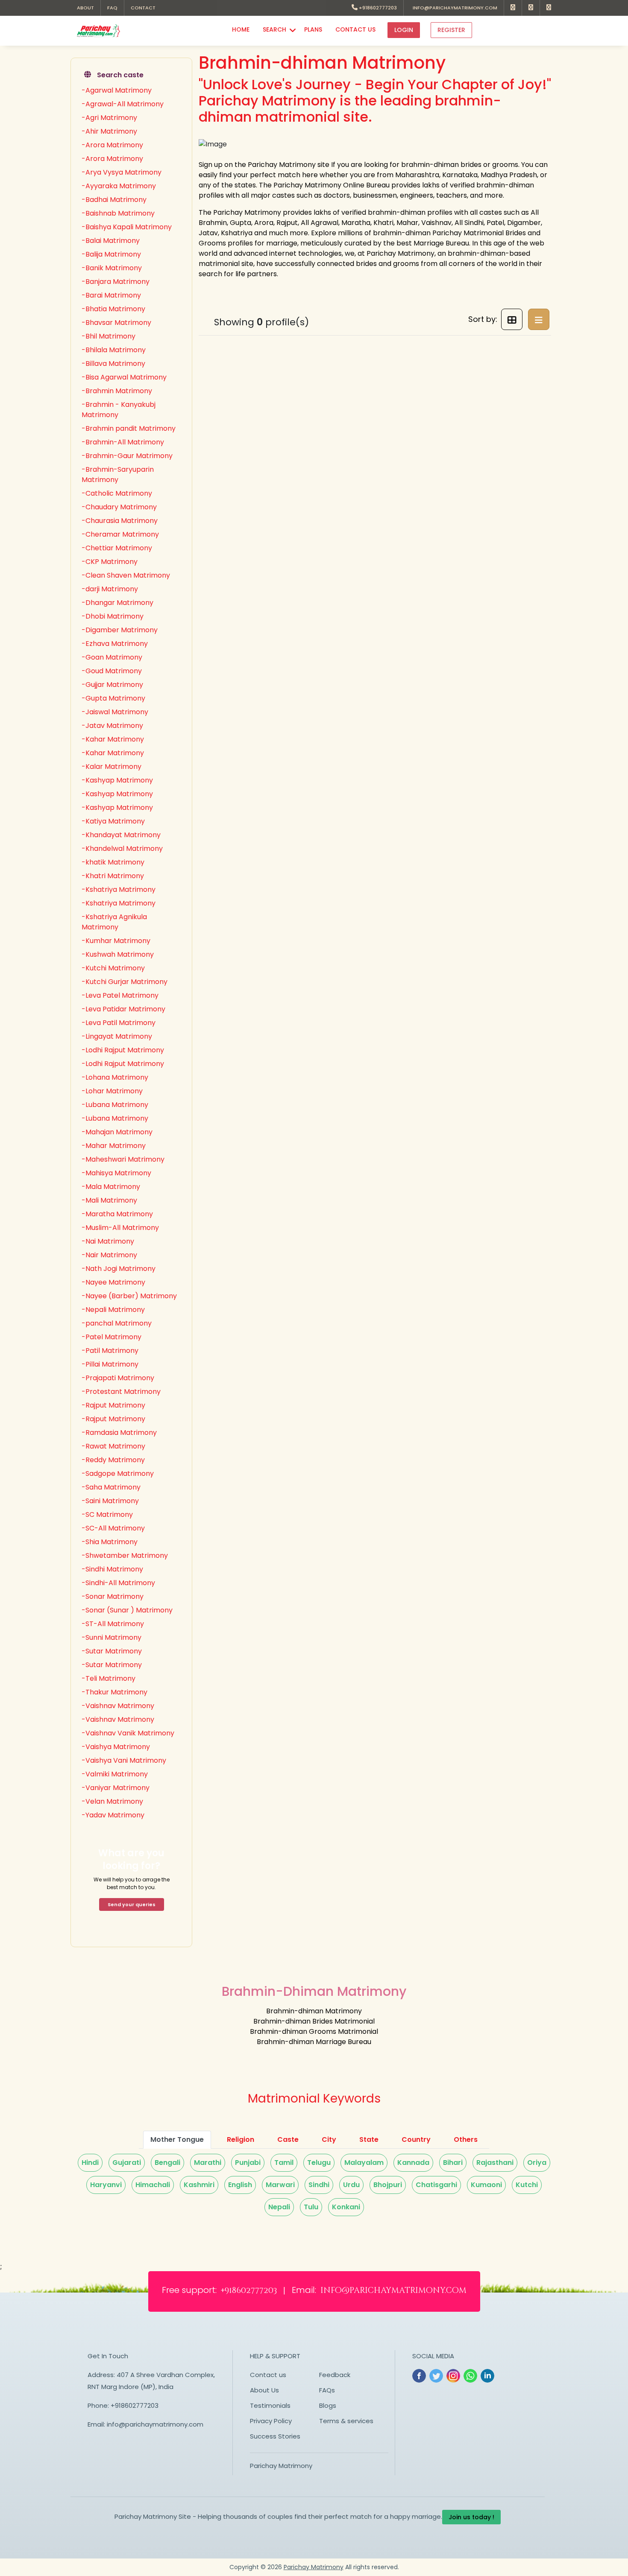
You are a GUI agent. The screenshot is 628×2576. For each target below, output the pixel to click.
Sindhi (319, 2185)
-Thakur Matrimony (114, 1692)
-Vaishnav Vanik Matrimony (128, 1733)
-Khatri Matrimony (113, 876)
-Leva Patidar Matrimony (123, 1009)
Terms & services (346, 2421)
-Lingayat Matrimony (117, 1036)
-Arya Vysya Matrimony (122, 172)
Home (241, 29)
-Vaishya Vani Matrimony (124, 1760)
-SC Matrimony (107, 1514)
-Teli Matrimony (109, 1678)
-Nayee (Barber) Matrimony (129, 1296)
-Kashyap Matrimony (117, 780)
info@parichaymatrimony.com (454, 8)
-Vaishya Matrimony (116, 1747)
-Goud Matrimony (112, 671)
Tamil (284, 2163)
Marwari (280, 2185)
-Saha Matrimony (111, 1487)
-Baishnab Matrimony (118, 213)
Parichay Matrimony (281, 2466)
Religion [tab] (241, 2139)
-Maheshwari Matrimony (123, 1159)
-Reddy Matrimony (113, 1460)
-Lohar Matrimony (112, 1091)
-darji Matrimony (110, 589)
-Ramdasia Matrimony (119, 1433)
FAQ (112, 8)
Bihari (453, 2163)
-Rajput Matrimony (113, 1405)
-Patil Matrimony (110, 1351)
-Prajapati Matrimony (118, 1378)
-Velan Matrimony (112, 1801)
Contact (143, 8)
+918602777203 (377, 8)
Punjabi (248, 2163)
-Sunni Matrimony (112, 1637)
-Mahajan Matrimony (117, 1132)
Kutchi (527, 2185)
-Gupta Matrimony (113, 698)
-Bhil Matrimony (109, 336)
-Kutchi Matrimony (113, 968)
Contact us (268, 2375)
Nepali (279, 2207)
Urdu (351, 2185)
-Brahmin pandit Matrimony (129, 428)
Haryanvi (106, 2185)
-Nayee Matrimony (113, 1282)
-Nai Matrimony (108, 1241)
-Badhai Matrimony (114, 200)
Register (451, 30)
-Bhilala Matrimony (114, 350)
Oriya (537, 2163)
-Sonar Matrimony (113, 1596)
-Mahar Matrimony (114, 1146)
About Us (264, 2390)
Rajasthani (495, 2163)
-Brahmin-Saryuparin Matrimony (118, 475)
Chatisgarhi (436, 2185)
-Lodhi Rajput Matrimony (123, 1050)
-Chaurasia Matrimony (120, 521)
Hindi (90, 2163)
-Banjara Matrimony (116, 282)
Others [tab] (466, 2139)
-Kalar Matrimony (112, 767)
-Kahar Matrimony (113, 739)
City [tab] (329, 2139)
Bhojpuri (388, 2185)
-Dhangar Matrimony (117, 603)
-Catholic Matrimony (117, 493)
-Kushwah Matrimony (118, 954)
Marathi (208, 2163)
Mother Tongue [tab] (177, 2139)
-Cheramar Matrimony (120, 534)
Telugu (319, 2163)
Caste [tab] (288, 2139)
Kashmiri (199, 2185)
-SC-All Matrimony (113, 1528)
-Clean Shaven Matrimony (126, 575)
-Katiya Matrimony (113, 821)
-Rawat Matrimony (113, 1446)
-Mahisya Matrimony (116, 1173)
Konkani (346, 2207)
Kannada (413, 2163)
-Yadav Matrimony (113, 1815)
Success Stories (275, 2436)
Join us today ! (471, 2517)
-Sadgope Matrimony (118, 1473)
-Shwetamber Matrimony (125, 1555)
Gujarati (127, 2163)
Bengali (167, 2163)
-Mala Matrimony (111, 1187)
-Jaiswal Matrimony (115, 712)
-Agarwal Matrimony (117, 90)
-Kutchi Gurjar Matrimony (125, 982)
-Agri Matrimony (109, 118)
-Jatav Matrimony (112, 726)
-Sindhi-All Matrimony (118, 1583)
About (85, 8)
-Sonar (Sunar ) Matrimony (127, 1610)
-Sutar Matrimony (112, 1651)
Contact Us (355, 29)
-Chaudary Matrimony (119, 507)
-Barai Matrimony (111, 295)
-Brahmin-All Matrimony (123, 442)
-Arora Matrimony (112, 145)
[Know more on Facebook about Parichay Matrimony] (513, 8)
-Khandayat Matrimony (121, 835)
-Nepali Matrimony (113, 1310)
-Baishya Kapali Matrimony (127, 227)
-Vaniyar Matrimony (116, 1788)
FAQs (327, 2390)
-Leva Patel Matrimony (120, 995)
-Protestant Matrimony (121, 1392)
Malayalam (364, 2163)
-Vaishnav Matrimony (118, 1706)
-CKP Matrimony (110, 562)
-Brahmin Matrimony (117, 391)
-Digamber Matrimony (120, 630)
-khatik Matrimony (113, 862)
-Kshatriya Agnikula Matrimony (114, 922)
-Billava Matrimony (113, 364)
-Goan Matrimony (112, 657)
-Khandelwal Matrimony (122, 848)
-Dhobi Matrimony (113, 616)
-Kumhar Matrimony (116, 941)
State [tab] (369, 2139)
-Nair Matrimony (109, 1255)
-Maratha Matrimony (117, 1214)
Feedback (335, 2375)
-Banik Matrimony (112, 268)
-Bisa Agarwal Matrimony (124, 377)
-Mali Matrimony (109, 1200)
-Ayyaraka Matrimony (119, 186)
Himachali (153, 2185)
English (240, 2185)
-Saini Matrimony (110, 1501)
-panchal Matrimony (117, 1323)
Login (404, 30)
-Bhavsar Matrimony (116, 323)
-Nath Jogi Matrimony (119, 1269)
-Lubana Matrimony (115, 1105)
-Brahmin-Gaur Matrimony (127, 456)
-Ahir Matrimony (109, 131)
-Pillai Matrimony (110, 1364)
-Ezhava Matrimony (115, 644)
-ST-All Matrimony (113, 1624)
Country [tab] (416, 2139)
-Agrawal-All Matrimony (123, 104)
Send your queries (132, 1904)
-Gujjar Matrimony (112, 685)
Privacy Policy (271, 2421)
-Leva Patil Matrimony (119, 1023)
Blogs (328, 2405)
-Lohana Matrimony (115, 1077)
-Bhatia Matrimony (113, 309)
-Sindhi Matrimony (112, 1569)
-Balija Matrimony (111, 254)
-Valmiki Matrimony (115, 1774)
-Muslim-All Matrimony (120, 1228)
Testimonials (270, 2405)
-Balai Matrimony (111, 241)
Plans (313, 29)
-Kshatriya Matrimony (119, 889)
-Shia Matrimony (110, 1542)
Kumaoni (486, 2185)
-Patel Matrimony (112, 1337)
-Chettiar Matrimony (117, 548)
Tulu (311, 2207)
